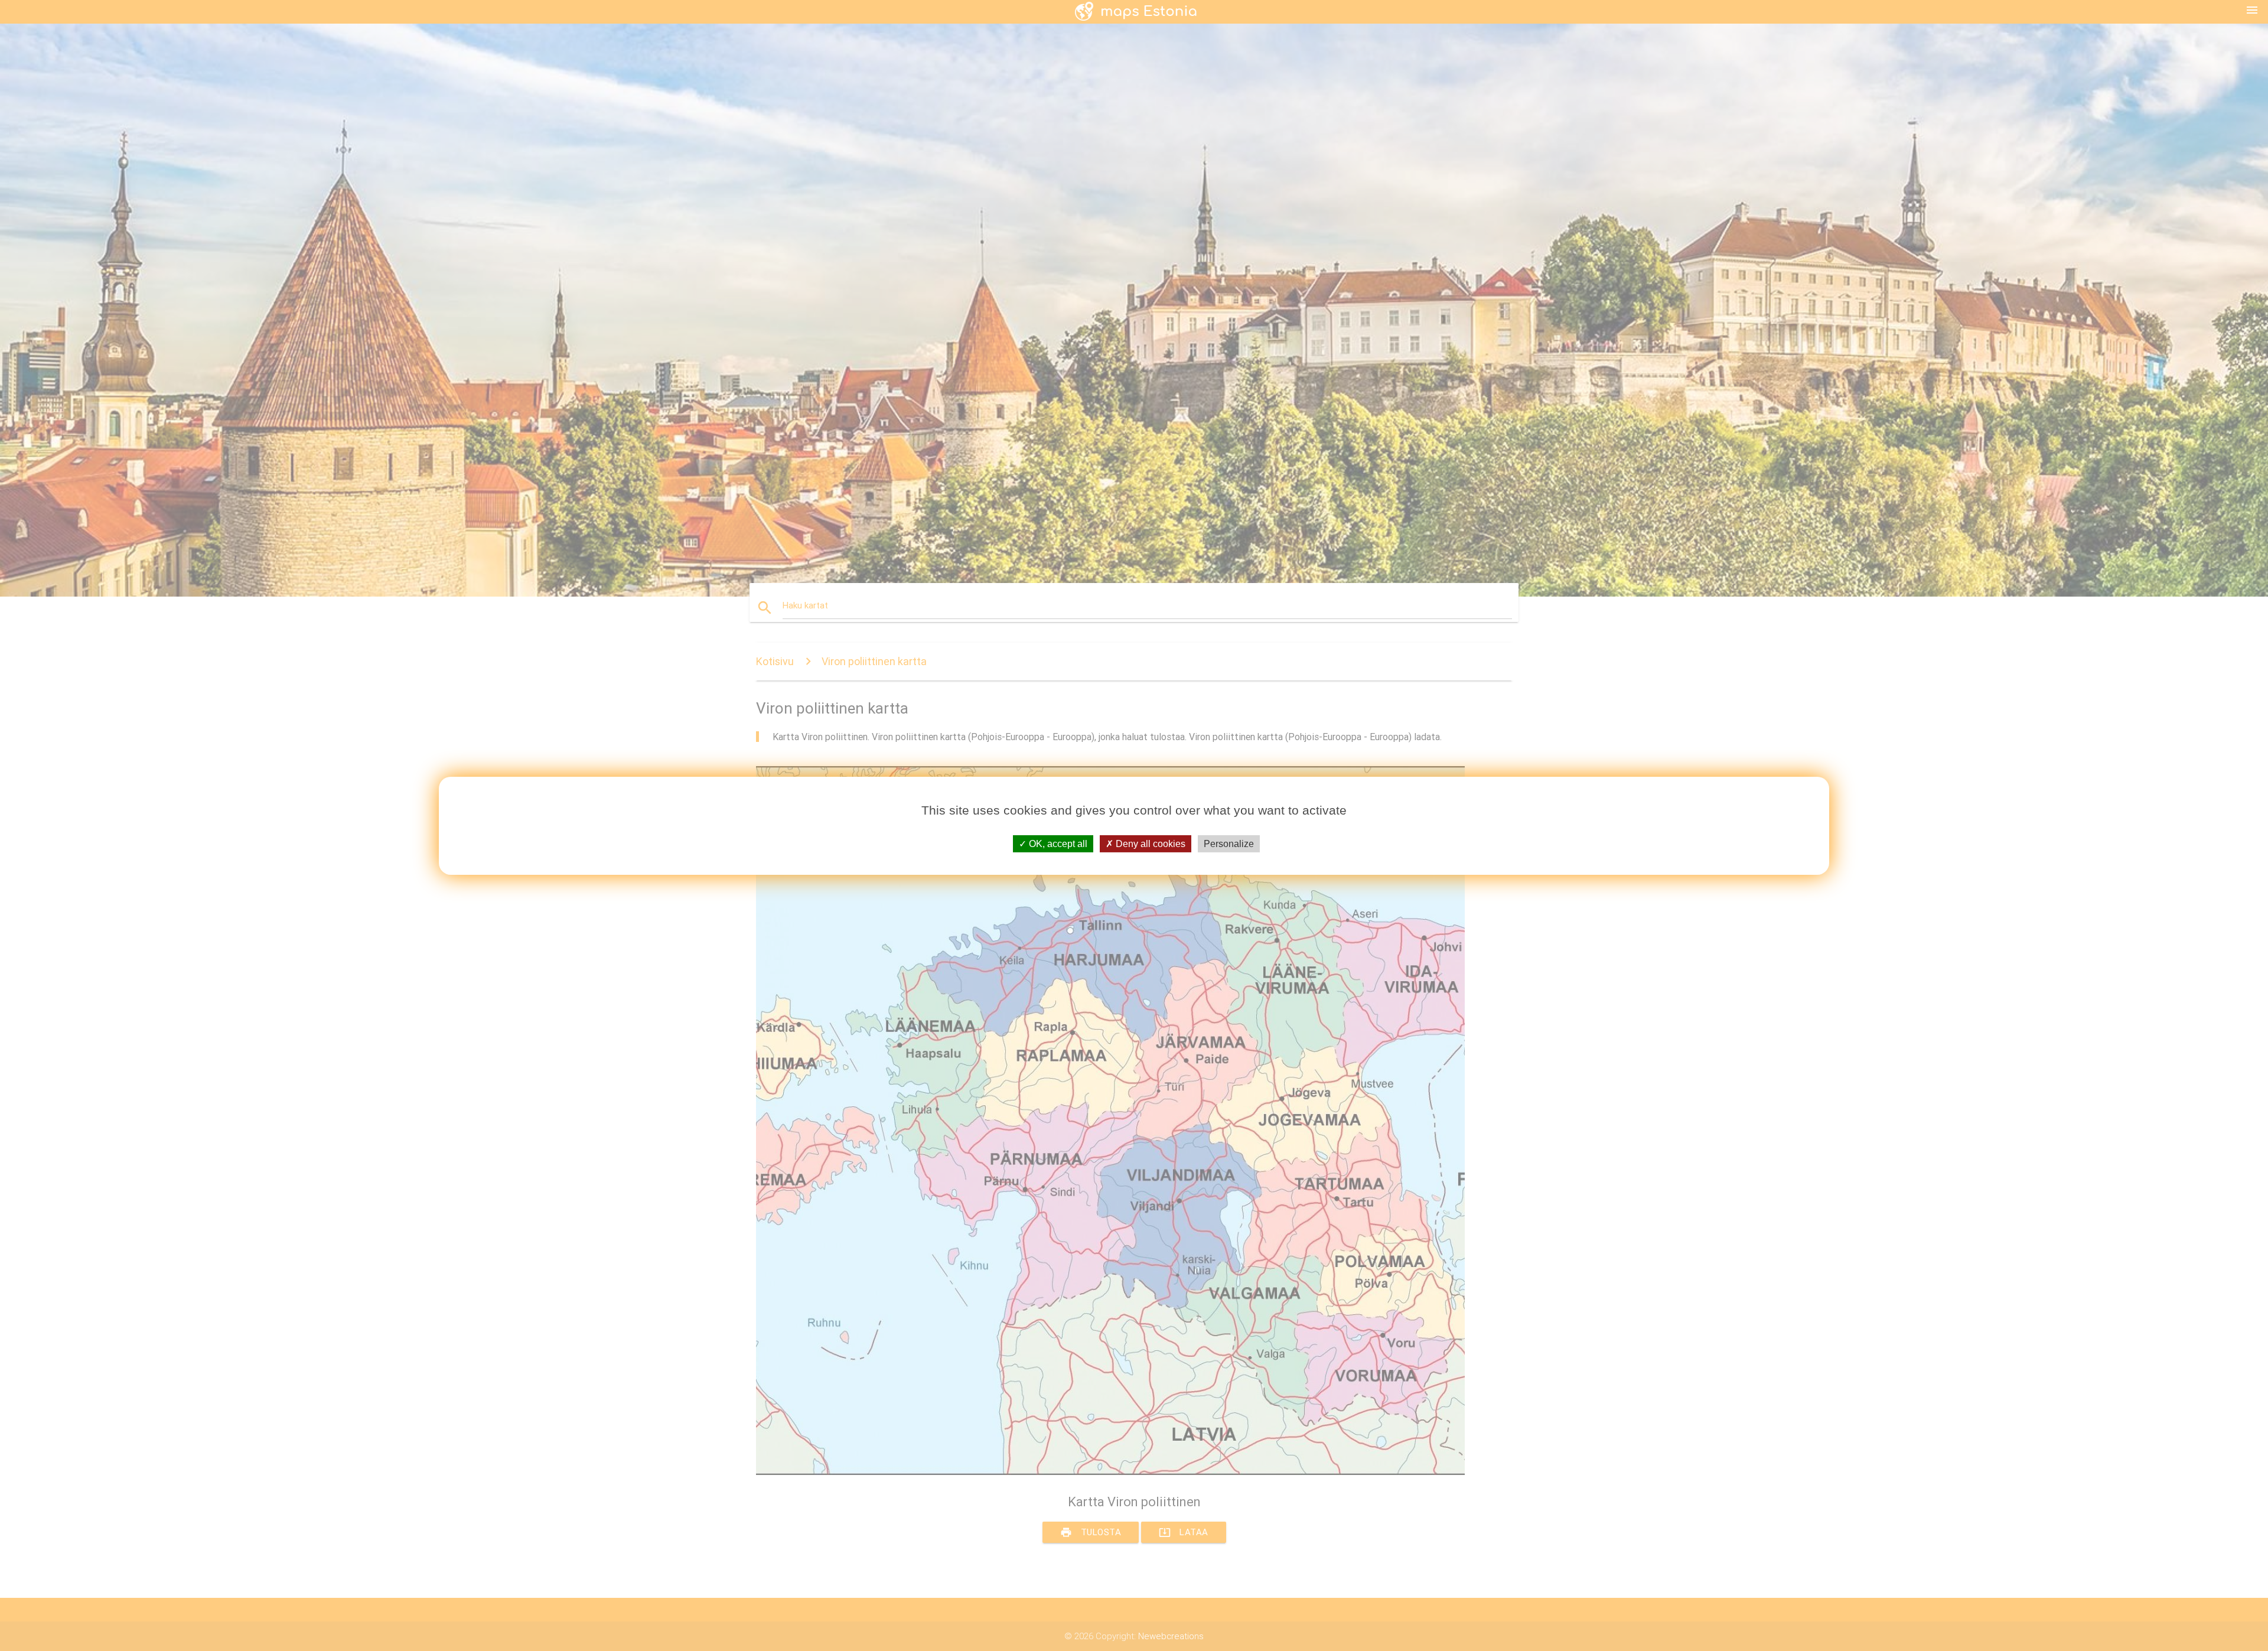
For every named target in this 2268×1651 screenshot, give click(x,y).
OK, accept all (1057, 843)
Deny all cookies (1149, 843)
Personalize (1229, 843)
